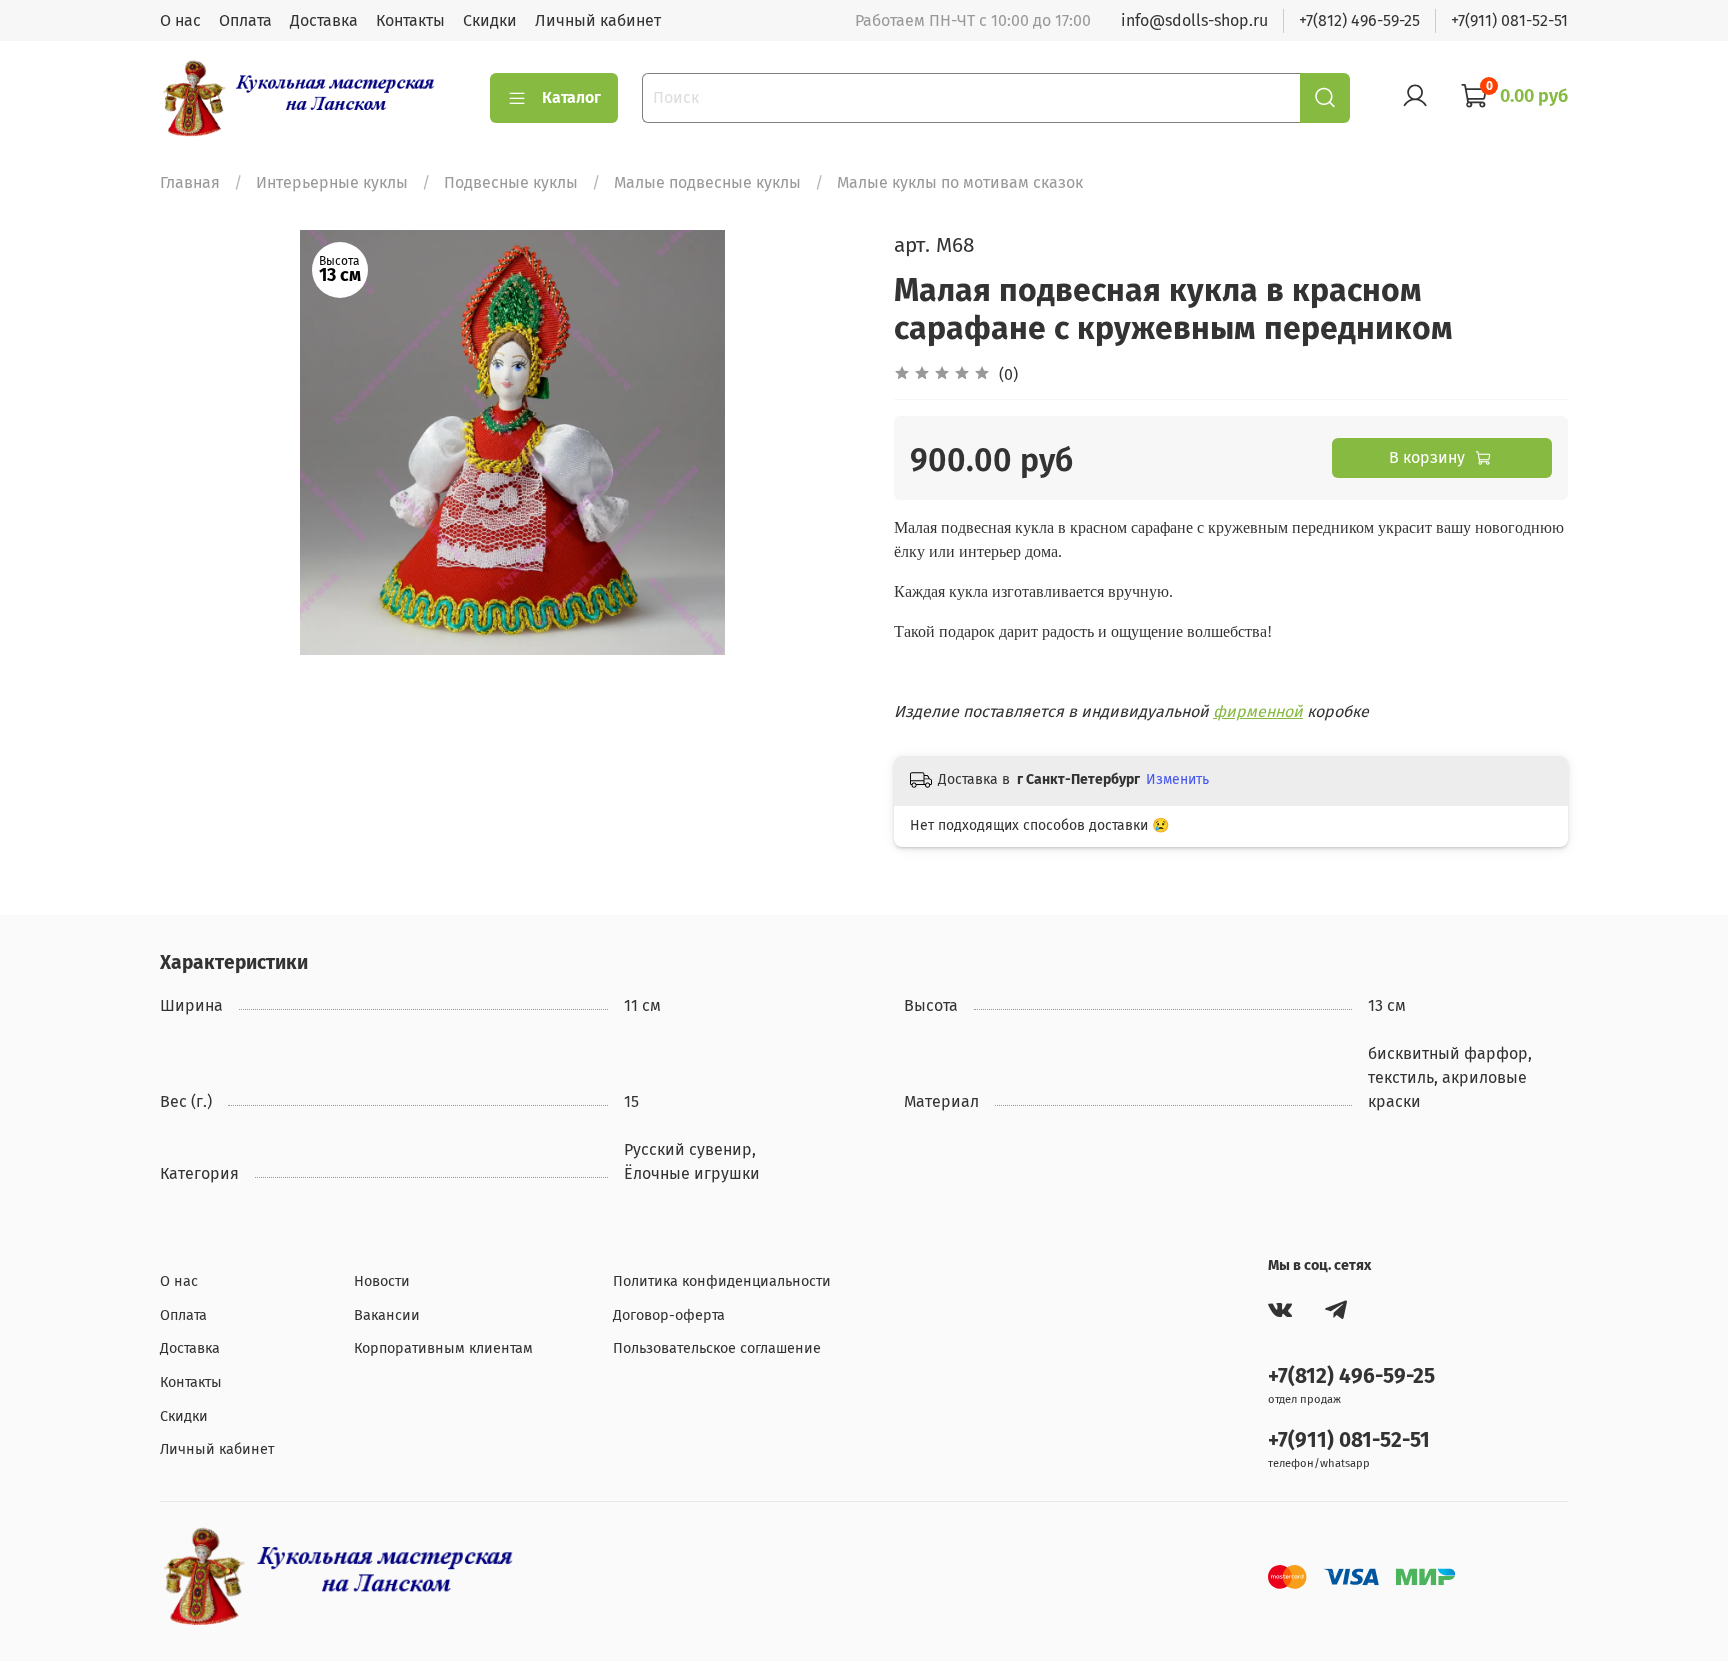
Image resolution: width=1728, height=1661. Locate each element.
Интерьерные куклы (332, 182)
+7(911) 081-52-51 (1509, 20)
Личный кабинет (598, 20)
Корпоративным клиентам (443, 1348)
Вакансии (387, 1315)
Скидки (490, 20)
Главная (190, 182)
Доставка (324, 20)
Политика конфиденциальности (722, 1281)
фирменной (1258, 711)
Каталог (571, 97)
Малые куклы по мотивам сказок (960, 182)
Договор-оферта (669, 1315)
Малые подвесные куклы (707, 182)
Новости (382, 1281)
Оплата (245, 20)
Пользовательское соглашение (717, 1348)
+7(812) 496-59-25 (1359, 20)
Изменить (1177, 779)
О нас (180, 20)
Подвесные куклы (511, 182)
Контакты (410, 20)
